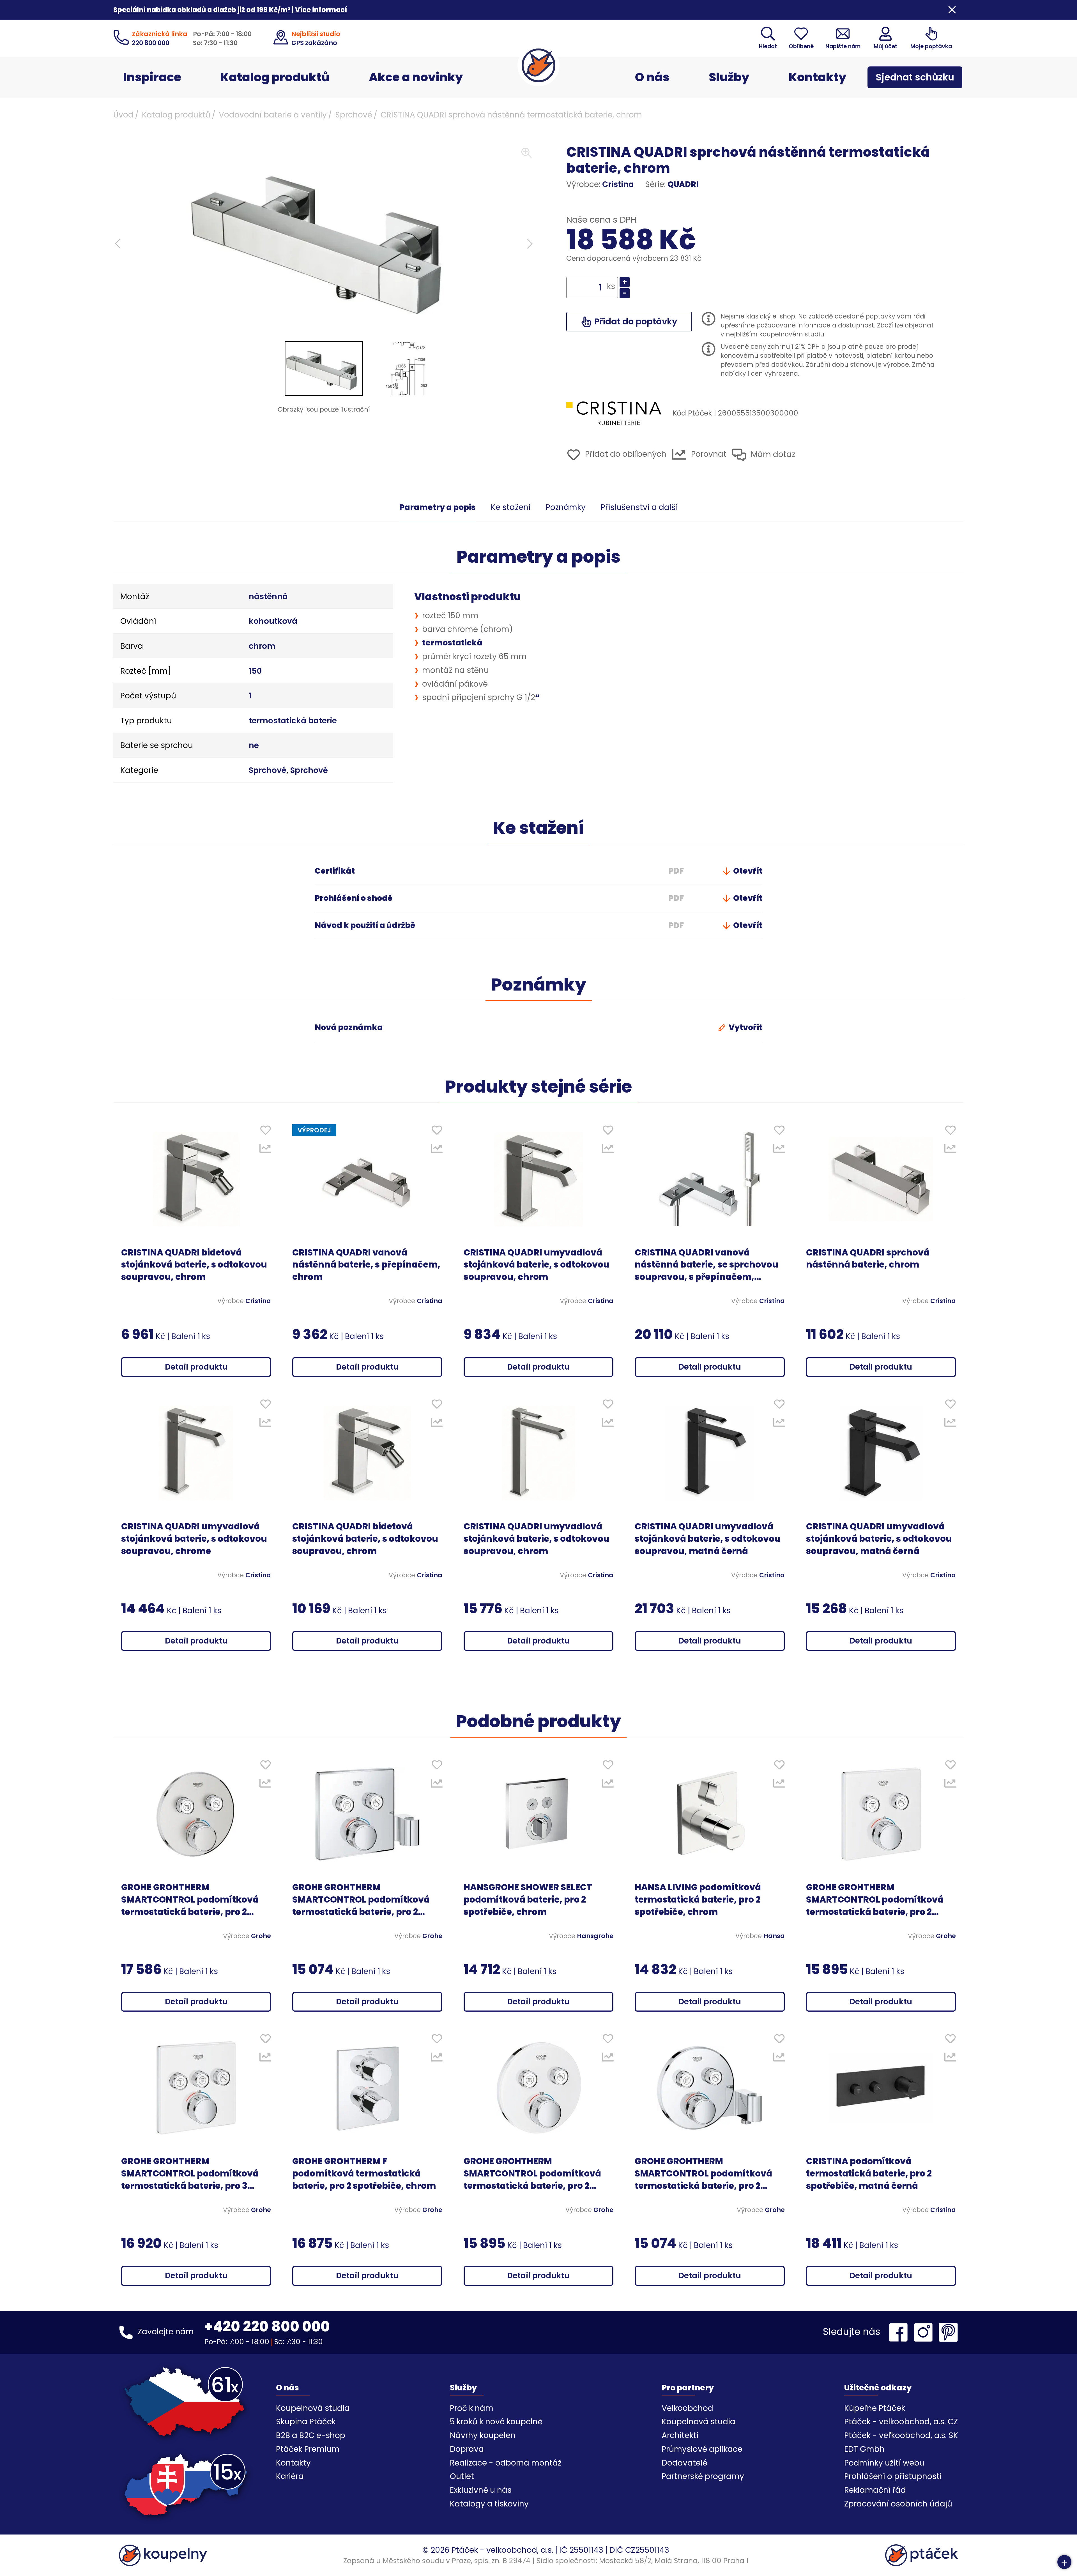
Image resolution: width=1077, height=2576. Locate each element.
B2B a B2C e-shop (311, 2435)
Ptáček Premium (308, 2449)
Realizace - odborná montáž (506, 2463)
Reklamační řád (875, 2490)
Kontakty (818, 77)
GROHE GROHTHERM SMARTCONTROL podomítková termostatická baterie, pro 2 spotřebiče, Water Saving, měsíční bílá (875, 1900)
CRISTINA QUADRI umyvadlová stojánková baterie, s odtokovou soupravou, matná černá (708, 1539)
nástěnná (268, 596)
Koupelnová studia (313, 2408)
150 (255, 671)
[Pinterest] (948, 2332)
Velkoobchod (687, 2408)
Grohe (261, 1936)
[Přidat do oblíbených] (265, 1131)
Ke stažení (511, 507)
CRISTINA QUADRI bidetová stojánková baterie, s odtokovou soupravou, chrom (194, 1265)
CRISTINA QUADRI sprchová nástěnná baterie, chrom (868, 1259)
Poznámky (566, 507)
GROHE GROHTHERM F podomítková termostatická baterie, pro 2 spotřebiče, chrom (364, 2174)
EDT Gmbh (864, 2449)
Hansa (774, 1936)
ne (254, 745)
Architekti (680, 2435)
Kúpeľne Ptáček (875, 2408)
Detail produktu (196, 1367)
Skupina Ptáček (306, 2422)
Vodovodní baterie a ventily (273, 115)
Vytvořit (745, 1027)
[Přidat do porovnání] (265, 1150)
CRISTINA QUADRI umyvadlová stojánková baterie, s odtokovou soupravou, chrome (194, 1539)
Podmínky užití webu (884, 2463)
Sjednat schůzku (915, 77)
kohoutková (273, 621)
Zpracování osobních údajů (898, 2504)
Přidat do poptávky (635, 321)
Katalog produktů (275, 77)
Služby (729, 77)
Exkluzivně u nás (481, 2490)
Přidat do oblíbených (625, 454)
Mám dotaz (772, 454)
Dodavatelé (684, 2463)
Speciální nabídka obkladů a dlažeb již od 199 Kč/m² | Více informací (230, 10)
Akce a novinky (416, 77)
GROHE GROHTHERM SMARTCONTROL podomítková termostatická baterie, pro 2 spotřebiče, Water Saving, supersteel (190, 1900)
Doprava (467, 2449)
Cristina (618, 184)
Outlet (462, 2476)
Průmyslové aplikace (702, 2449)
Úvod (123, 115)
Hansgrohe (595, 1936)
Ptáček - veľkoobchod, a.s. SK (901, 2435)
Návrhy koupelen (483, 2435)
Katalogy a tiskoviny (489, 2504)
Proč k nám (472, 2408)
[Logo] (538, 65)
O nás (652, 77)
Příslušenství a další (639, 507)
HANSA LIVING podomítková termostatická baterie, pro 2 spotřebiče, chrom (698, 1900)
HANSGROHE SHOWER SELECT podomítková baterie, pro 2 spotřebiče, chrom (528, 1900)
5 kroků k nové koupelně (496, 2422)
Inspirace (152, 77)
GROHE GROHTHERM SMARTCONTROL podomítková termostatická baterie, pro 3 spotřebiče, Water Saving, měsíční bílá (190, 2174)
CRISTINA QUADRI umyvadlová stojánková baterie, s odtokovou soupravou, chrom (537, 1265)
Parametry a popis (438, 507)
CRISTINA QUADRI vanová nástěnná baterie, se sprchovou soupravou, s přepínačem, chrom (707, 1265)
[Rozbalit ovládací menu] (1064, 2562)
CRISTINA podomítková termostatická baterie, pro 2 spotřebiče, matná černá (869, 2174)
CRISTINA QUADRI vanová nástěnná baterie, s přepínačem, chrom (366, 1265)
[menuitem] (324, 368)
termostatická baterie (293, 721)
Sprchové (354, 115)
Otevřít (747, 871)
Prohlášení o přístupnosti (893, 2476)
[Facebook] (900, 2332)
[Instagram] (925, 2332)
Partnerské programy (703, 2476)
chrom (262, 646)
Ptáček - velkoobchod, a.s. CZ (901, 2422)
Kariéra (290, 2476)
